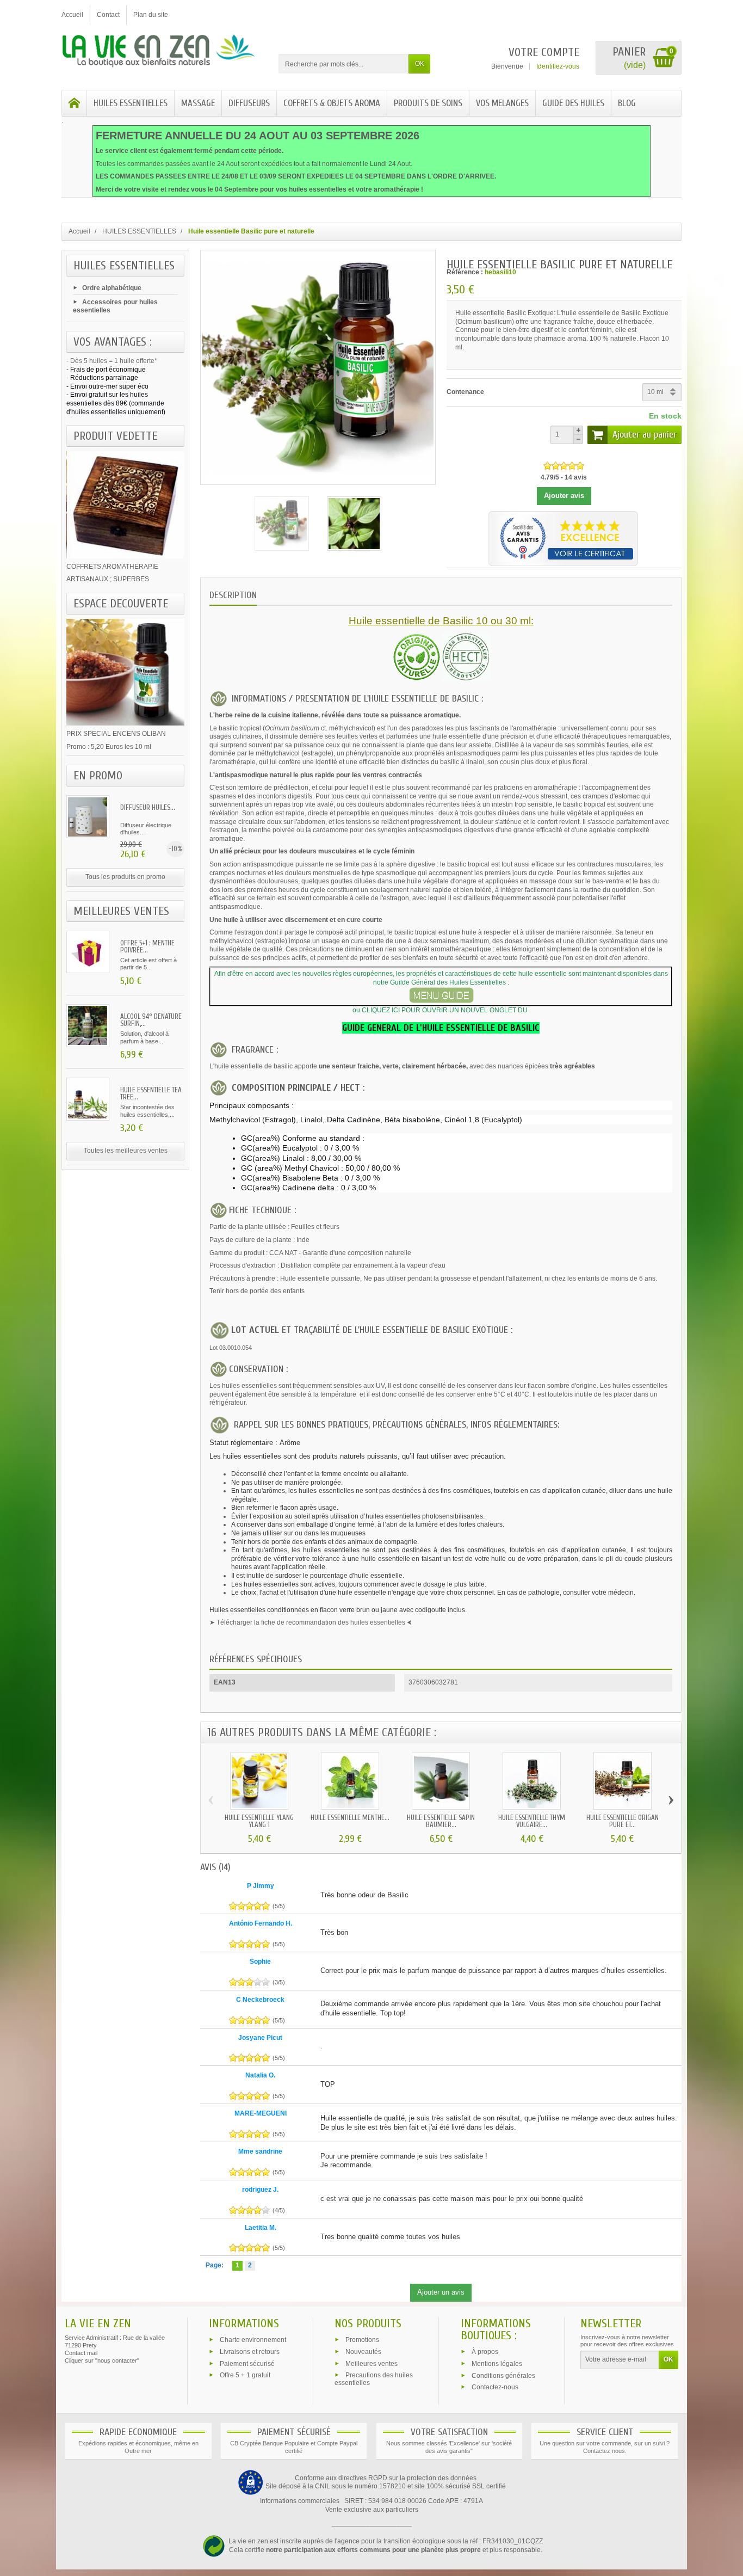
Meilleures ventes (371, 2363)
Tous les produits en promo (125, 877)
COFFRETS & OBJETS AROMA (332, 103)
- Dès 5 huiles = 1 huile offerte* (112, 361)
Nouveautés (363, 2351)
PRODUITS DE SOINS (428, 103)
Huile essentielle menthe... (350, 1818)
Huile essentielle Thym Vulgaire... (532, 1821)
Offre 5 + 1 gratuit (245, 2375)
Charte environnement (253, 2340)
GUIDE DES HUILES (573, 103)
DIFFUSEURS (249, 103)
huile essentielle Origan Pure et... (623, 1821)
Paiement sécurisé (247, 2363)
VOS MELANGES (502, 103)
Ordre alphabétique (112, 288)
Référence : (465, 272)
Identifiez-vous (558, 66)
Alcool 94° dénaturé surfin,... (151, 1020)
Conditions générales (503, 2375)
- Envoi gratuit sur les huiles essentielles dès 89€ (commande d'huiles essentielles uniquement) (116, 403)
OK (420, 64)
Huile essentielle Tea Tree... (151, 1093)
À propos (485, 2352)
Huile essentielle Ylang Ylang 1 (259, 1821)
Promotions (362, 2340)
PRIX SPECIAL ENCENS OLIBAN (116, 734)
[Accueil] (75, 103)
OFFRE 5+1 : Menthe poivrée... (147, 946)
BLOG (627, 103)
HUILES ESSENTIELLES (131, 103)
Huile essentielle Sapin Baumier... (441, 1821)
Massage (198, 103)
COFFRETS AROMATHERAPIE (112, 567)
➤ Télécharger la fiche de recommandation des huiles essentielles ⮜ (311, 1622)
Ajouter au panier (645, 435)
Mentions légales (497, 2363)
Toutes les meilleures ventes (126, 1151)
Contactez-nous (495, 2387)
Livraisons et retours (250, 2351)
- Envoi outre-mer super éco (107, 386)
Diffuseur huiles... (148, 807)
